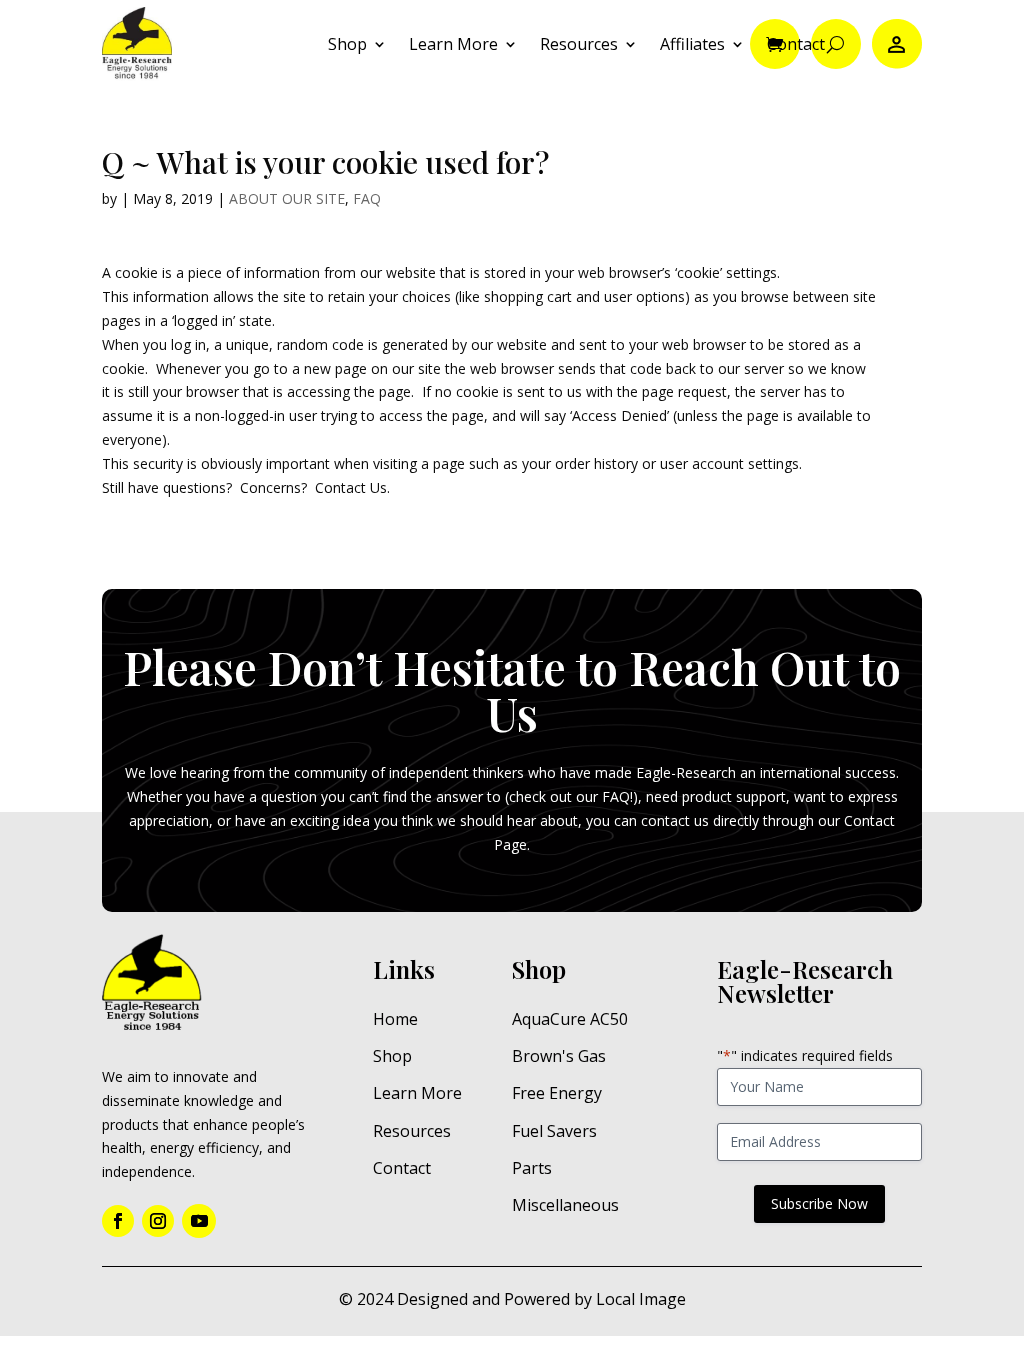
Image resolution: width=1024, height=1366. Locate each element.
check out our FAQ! (571, 796)
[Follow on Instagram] (158, 1221)
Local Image (641, 1299)
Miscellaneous (565, 1205)
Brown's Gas (559, 1056)
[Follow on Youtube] (199, 1221)
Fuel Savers (554, 1131)
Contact (796, 44)
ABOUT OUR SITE (287, 198)
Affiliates (692, 44)
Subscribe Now (819, 1203)
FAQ (367, 198)
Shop (347, 44)
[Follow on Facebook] (118, 1221)
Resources (579, 44)
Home (395, 1019)
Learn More (453, 44)
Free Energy (557, 1093)
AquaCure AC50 (570, 1019)
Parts (532, 1168)
